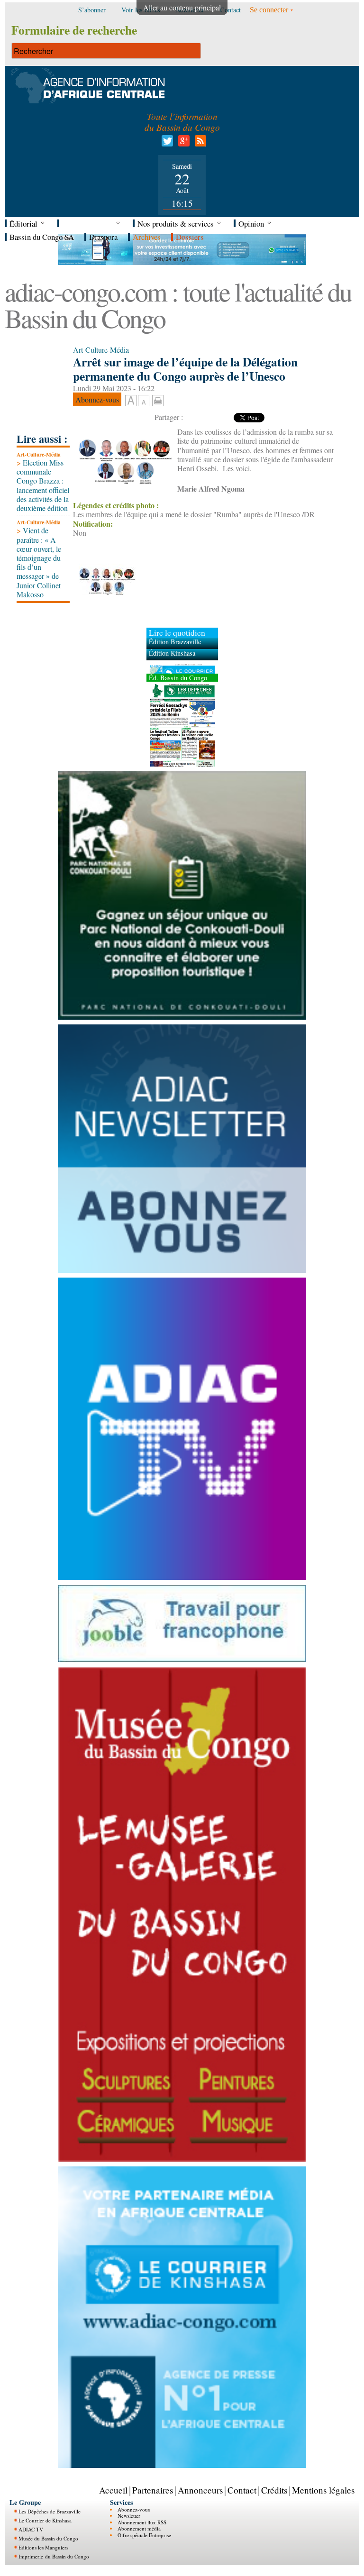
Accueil (113, 2490)
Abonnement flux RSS (142, 2522)
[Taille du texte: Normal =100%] (144, 401)
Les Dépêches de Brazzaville (50, 2511)
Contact (242, 2490)
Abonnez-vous (134, 2509)
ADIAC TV (31, 2529)
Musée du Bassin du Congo (48, 2538)
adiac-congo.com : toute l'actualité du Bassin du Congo (178, 305)
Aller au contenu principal (182, 7)
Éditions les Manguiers (43, 2547)
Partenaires (153, 2490)
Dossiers (190, 237)
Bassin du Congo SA (42, 237)
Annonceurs (200, 2490)
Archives (147, 237)
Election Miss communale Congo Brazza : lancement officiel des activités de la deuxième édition (43, 485)
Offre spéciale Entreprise (144, 2535)
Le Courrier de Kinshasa (45, 2520)
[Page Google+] (182, 143)
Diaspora (103, 237)
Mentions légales (323, 2490)
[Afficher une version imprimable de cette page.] (158, 399)
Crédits (274, 2490)
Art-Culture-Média (39, 454)
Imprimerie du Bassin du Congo (54, 2556)
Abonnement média (139, 2528)
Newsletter (129, 2516)
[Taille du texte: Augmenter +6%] (131, 401)
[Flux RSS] (199, 143)
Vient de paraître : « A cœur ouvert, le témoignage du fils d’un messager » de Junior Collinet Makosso (39, 562)
